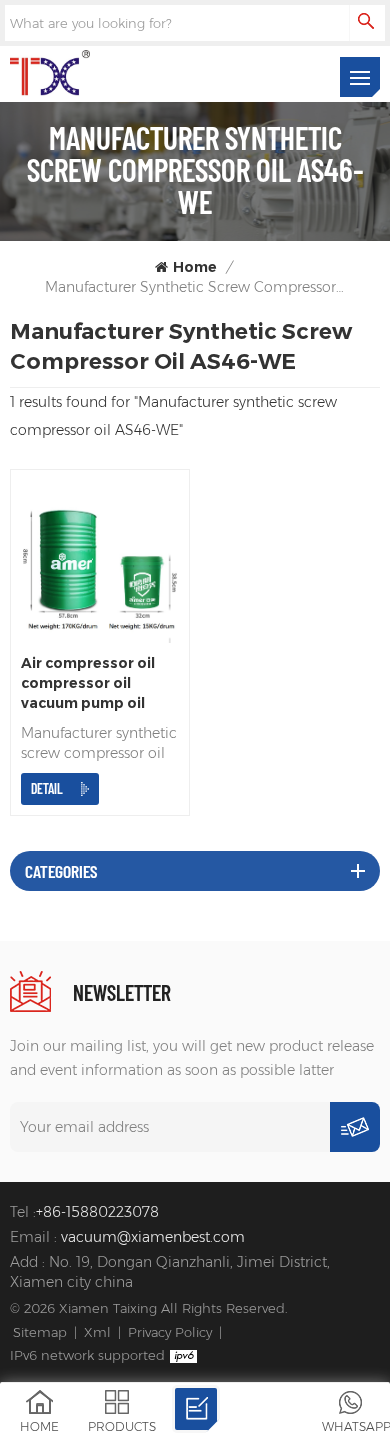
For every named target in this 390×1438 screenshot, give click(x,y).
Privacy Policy (170, 1332)
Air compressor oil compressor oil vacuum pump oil (88, 683)
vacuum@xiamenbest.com (153, 1237)
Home (195, 267)
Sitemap (40, 1332)
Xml (97, 1332)
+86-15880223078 (97, 1212)
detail (47, 788)
